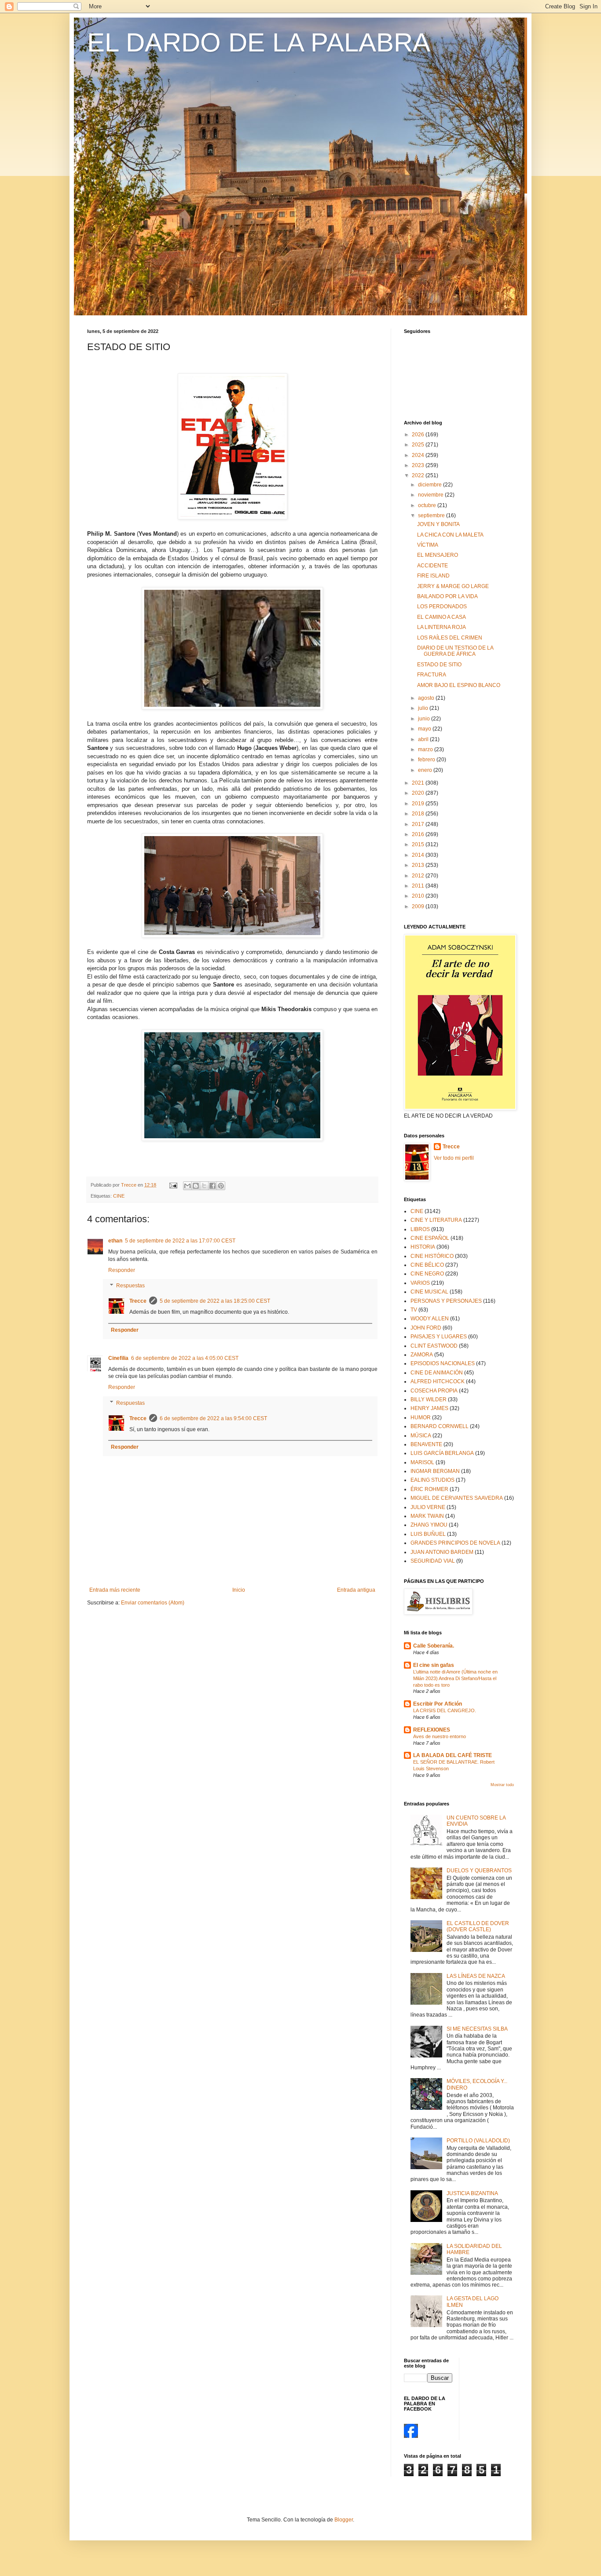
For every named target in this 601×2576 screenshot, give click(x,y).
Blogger (344, 2520)
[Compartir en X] (204, 1186)
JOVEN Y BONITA (438, 524)
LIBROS (420, 1229)
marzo (426, 749)
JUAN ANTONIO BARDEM (442, 1552)
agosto (427, 698)
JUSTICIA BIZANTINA (472, 2193)
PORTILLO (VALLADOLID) (478, 2141)
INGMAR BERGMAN (435, 1471)
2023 (419, 465)
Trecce (138, 1301)
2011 (419, 886)
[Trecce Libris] (411, 2436)
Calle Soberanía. (434, 1646)
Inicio (239, 1590)
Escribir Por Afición (438, 1704)
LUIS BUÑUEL (428, 1534)
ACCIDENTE (432, 566)
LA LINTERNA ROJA (442, 627)
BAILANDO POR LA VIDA (447, 596)
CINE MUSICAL (429, 1292)
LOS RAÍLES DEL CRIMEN (450, 638)
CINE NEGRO (427, 1274)
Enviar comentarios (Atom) (153, 1603)
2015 (419, 844)
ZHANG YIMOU (429, 1525)
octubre (428, 505)
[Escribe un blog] (196, 1186)
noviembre (431, 495)
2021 (419, 783)
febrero (427, 760)
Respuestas (130, 1286)
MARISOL (422, 1462)
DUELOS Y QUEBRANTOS (479, 1871)
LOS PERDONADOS (442, 607)
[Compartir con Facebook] (213, 1186)
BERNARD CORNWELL (440, 1426)
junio (425, 719)
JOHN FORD (426, 1328)
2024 (419, 455)
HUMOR (421, 1418)
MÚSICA (421, 1436)
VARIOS (420, 1283)
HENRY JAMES (429, 1408)
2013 (419, 865)
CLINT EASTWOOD (434, 1346)
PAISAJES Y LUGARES (439, 1337)
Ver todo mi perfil (454, 1158)
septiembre (432, 515)
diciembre (431, 485)
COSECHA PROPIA (434, 1391)
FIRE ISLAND (433, 576)
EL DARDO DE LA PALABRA (259, 42)
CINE (119, 1196)
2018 (419, 814)
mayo (425, 729)
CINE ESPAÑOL (430, 1238)
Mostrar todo (502, 1785)
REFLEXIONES (432, 1730)
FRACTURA (432, 675)
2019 (419, 804)
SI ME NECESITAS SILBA (477, 2029)
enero (426, 770)
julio (424, 708)
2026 (419, 435)
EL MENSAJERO (438, 555)
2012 (419, 876)
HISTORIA (423, 1247)
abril (424, 739)
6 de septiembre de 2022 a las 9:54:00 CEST (213, 1418)
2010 (419, 896)
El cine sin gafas (434, 1665)
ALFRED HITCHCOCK (438, 1381)
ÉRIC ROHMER (429, 1489)
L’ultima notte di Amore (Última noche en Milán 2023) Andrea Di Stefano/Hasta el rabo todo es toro (455, 1678)
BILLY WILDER (429, 1399)
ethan (115, 1241)
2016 (419, 834)
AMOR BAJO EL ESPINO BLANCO (459, 685)
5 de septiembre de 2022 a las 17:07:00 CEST (180, 1241)
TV (414, 1310)
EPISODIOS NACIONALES (443, 1363)
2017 (419, 824)
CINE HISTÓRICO (432, 1256)
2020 (419, 793)
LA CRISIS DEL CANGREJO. (445, 1710)
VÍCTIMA (428, 545)
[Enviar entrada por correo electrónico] (173, 1185)
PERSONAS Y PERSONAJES (446, 1301)
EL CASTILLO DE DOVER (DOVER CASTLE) (478, 1926)
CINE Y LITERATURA (436, 1220)
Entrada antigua (356, 1590)
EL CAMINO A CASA (442, 617)
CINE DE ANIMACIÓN (437, 1373)
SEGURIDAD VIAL (433, 1561)
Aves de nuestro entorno (440, 1736)
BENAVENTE (426, 1444)
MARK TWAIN (427, 1516)
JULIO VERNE (428, 1507)
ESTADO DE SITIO (439, 665)
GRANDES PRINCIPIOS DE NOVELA (455, 1543)
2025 (419, 445)
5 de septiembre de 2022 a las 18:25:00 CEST (215, 1301)
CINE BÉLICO (427, 1265)
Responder (122, 1270)
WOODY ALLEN (430, 1319)
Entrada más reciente (115, 1590)
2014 (419, 855)
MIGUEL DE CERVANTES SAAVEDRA (457, 1498)
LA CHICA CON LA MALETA (450, 535)
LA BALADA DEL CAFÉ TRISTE (453, 1755)
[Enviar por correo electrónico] (187, 1186)
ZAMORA (422, 1355)
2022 (419, 475)
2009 (419, 906)
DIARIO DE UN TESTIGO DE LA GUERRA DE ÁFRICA (455, 651)
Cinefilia (118, 1358)
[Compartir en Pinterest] (221, 1186)
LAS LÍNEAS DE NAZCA (476, 1976)
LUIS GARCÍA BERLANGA (442, 1453)
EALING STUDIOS (432, 1480)
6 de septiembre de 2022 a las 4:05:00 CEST (185, 1358)
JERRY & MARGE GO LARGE (453, 586)
